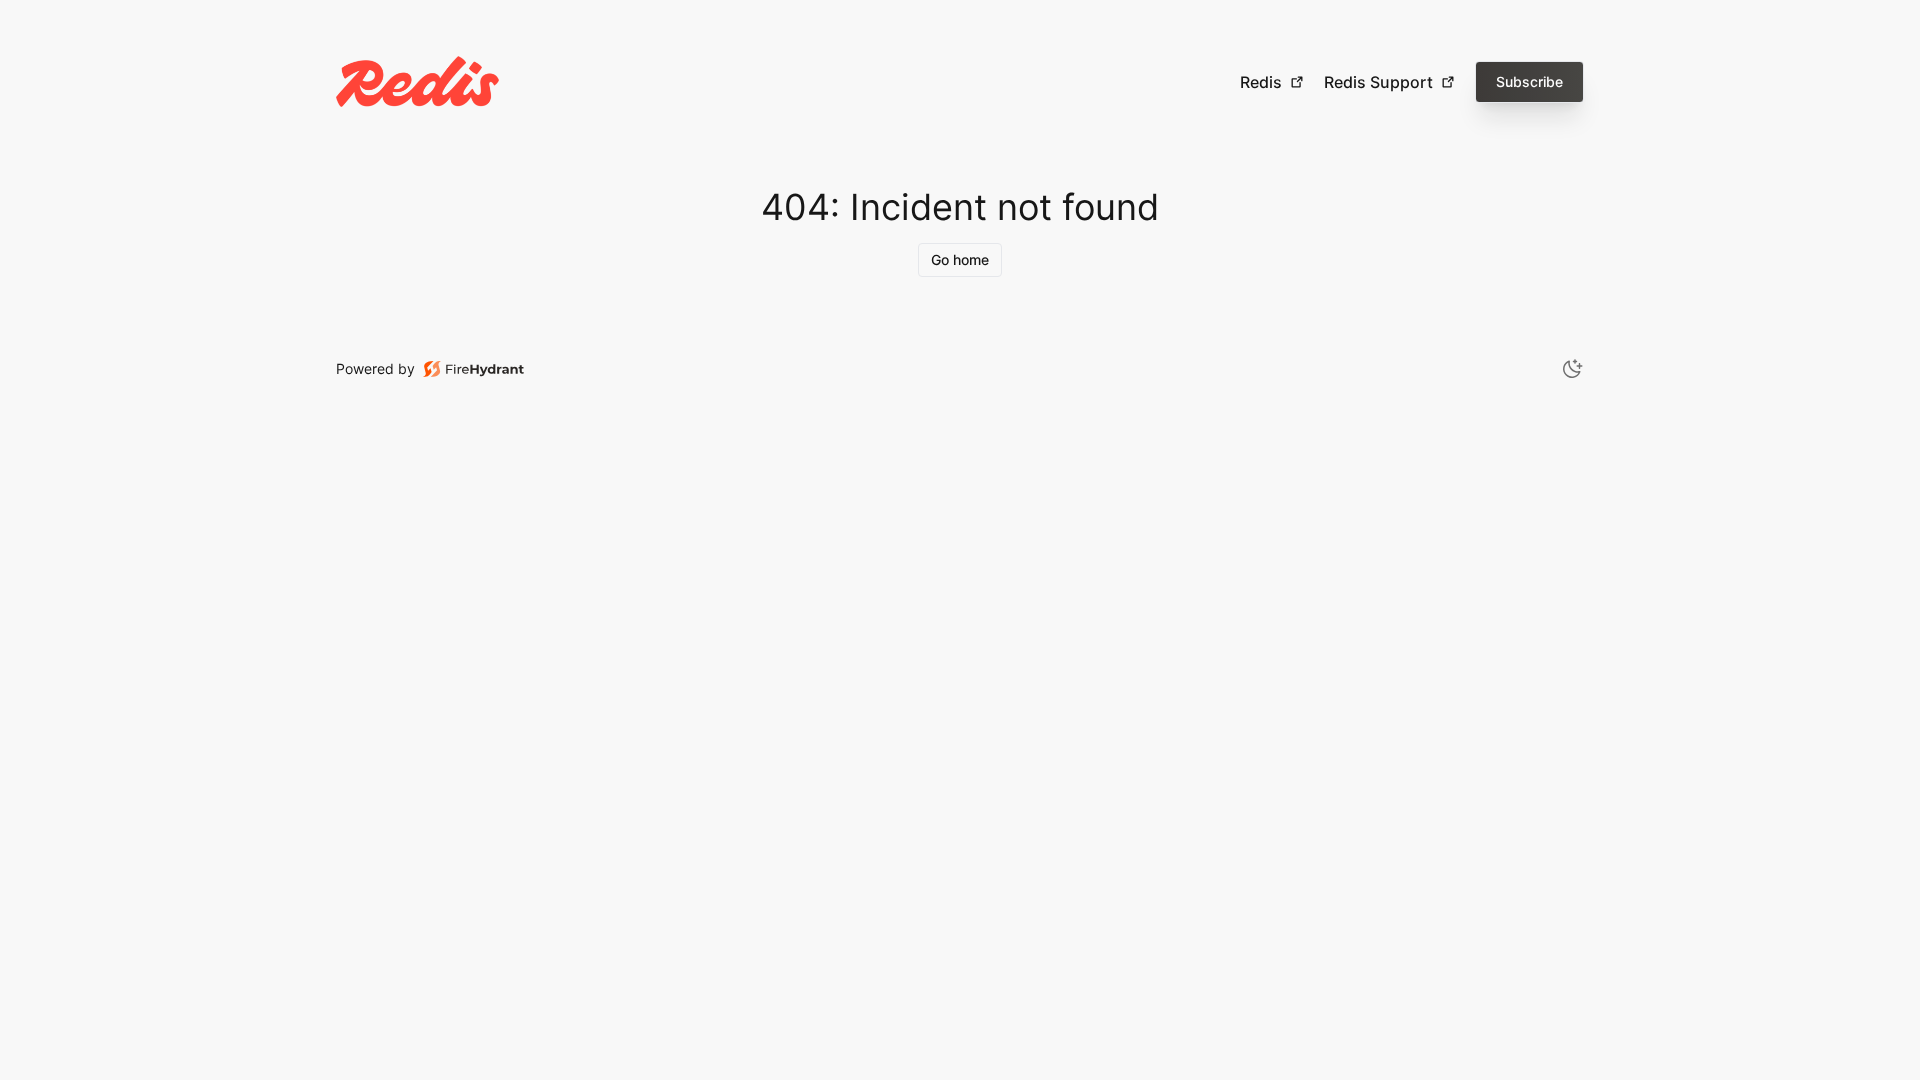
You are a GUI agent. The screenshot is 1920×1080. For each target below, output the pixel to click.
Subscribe (1529, 81)
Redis (1261, 82)
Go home (960, 259)
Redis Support (1378, 82)
